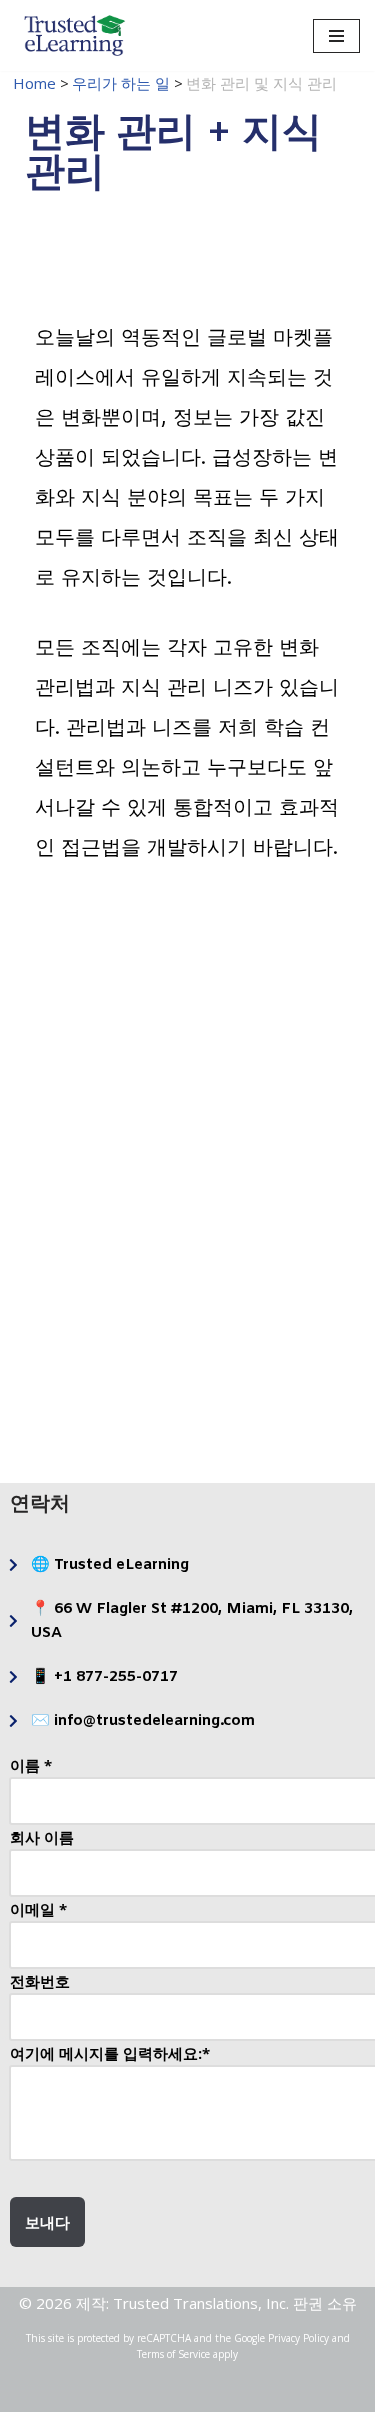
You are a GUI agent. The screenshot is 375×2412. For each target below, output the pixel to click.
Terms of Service (173, 2354)
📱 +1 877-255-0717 (104, 1677)
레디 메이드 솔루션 (280, 1043)
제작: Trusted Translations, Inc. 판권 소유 (216, 2303)
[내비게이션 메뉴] (336, 36)
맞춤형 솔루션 (96, 1043)
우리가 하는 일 (121, 83)
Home (34, 83)
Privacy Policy (298, 2338)
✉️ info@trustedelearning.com (143, 1721)
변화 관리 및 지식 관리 (280, 1210)
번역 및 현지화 (96, 1378)
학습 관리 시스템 (96, 1211)
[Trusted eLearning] (75, 35)
